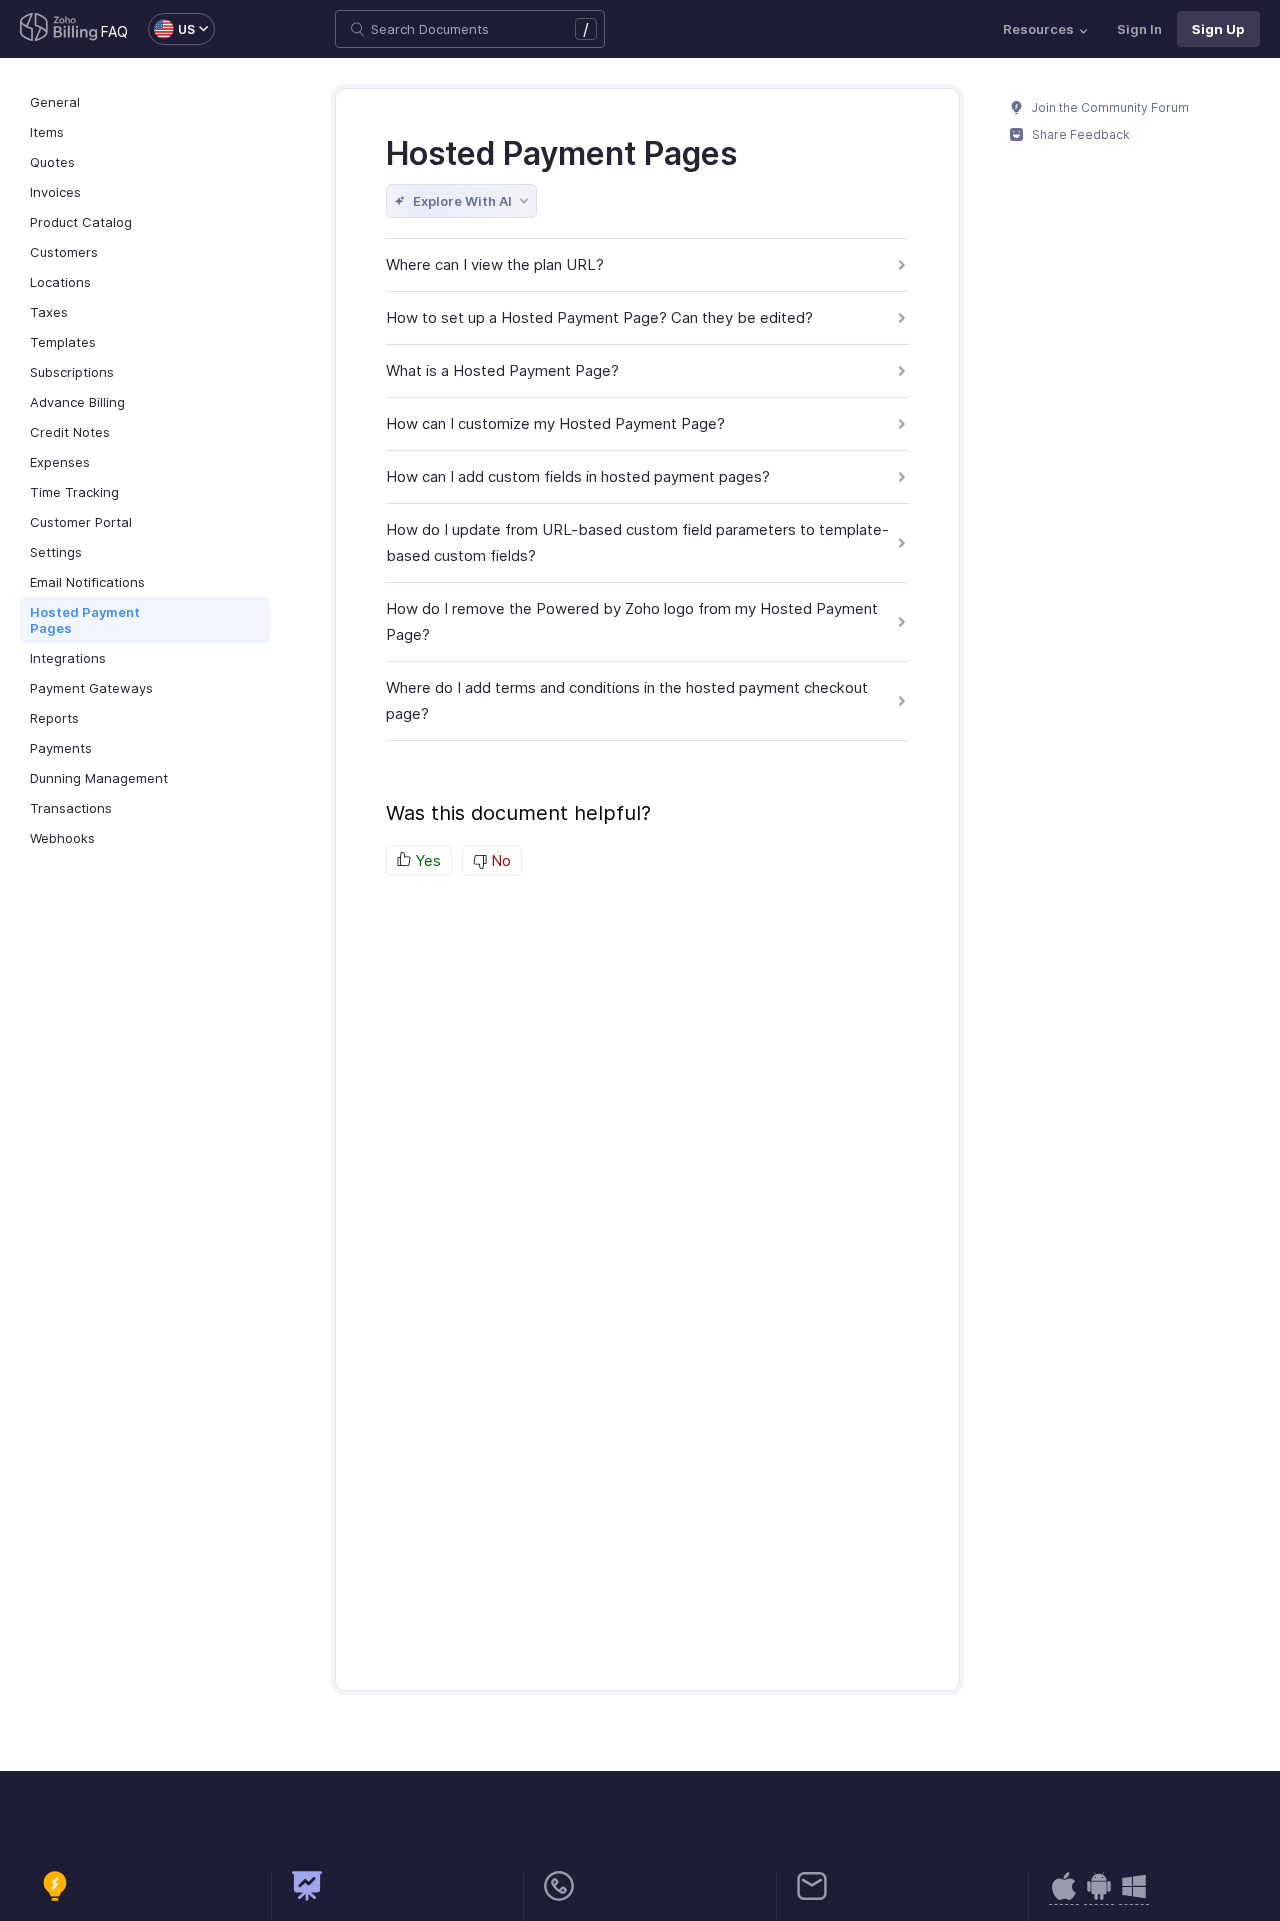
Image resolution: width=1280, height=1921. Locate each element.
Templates (63, 342)
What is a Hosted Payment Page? (502, 370)
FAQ (114, 31)
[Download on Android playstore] (1064, 1896)
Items (47, 132)
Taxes (49, 312)
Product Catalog (81, 222)
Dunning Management (99, 778)
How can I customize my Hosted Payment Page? (555, 423)
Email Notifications (87, 582)
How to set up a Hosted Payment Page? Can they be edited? (599, 317)
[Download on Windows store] (1134, 1896)
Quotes (52, 162)
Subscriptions (72, 372)
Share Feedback (1079, 134)
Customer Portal (81, 522)
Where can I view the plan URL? (495, 264)
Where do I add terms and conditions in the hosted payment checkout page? (627, 700)
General (55, 102)
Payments (61, 748)
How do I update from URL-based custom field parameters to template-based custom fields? (637, 542)
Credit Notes (70, 432)
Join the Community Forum (1109, 107)
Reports (54, 718)
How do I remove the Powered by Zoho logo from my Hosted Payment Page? (632, 621)
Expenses (60, 462)
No (499, 860)
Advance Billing (77, 402)
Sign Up (1218, 29)
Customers (64, 252)
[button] (171, 29)
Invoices (55, 192)
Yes (426, 860)
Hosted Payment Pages (85, 620)
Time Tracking (74, 492)
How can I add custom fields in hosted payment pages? (578, 476)
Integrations (68, 658)
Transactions (71, 808)
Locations (60, 282)
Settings (56, 552)
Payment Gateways (91, 688)
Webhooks (62, 838)
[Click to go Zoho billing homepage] (59, 29)
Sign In (1139, 29)
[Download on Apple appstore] (1099, 1896)
